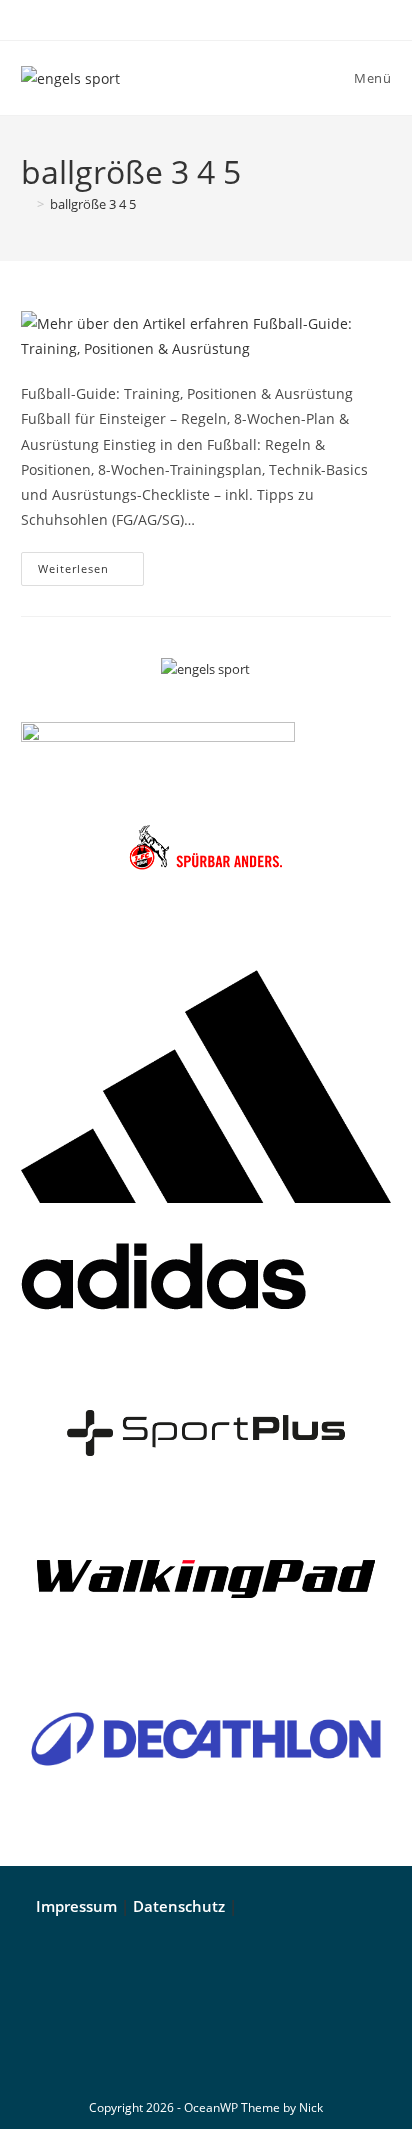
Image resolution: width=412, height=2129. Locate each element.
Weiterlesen (91, 564)
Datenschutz (179, 1906)
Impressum (76, 1906)
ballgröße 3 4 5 (93, 204)
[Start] (26, 204)
